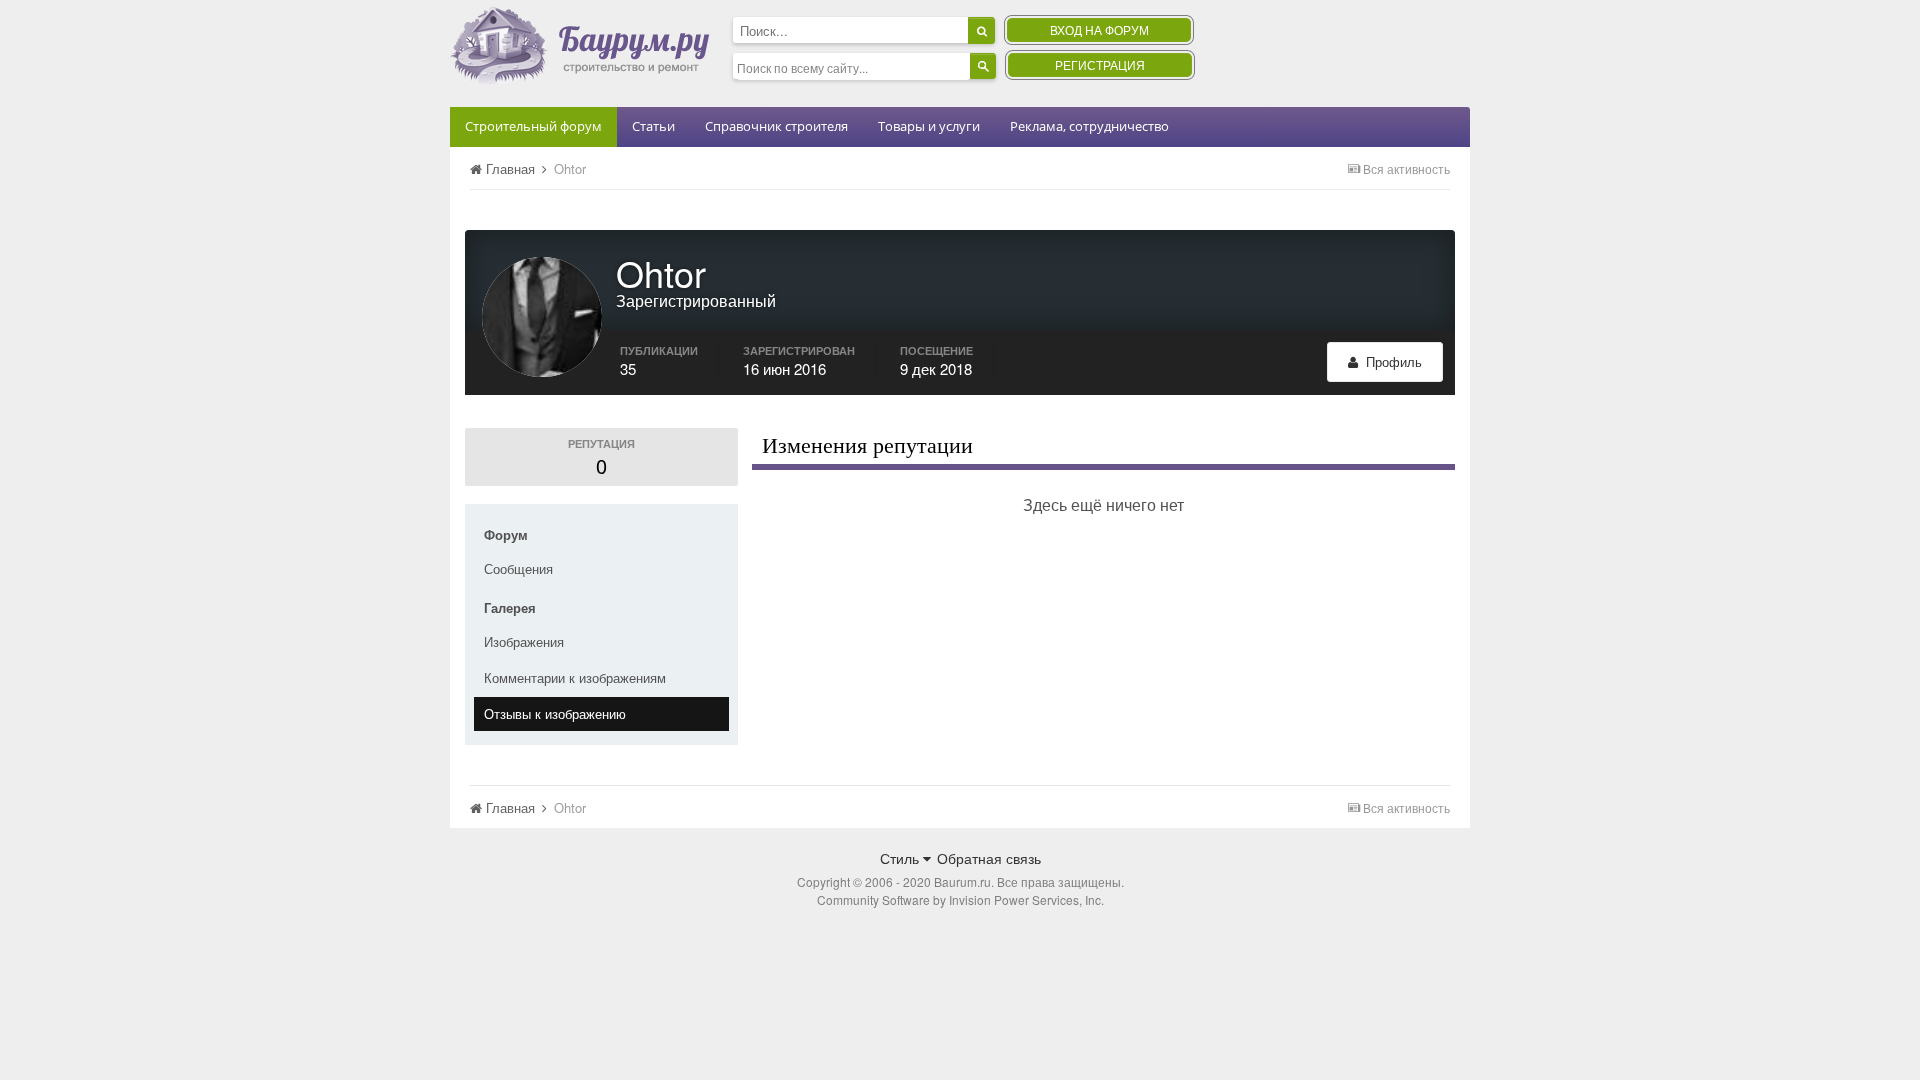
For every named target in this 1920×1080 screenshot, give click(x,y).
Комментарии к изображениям (575, 677)
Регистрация (1100, 64)
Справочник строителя (776, 126)
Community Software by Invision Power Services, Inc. (960, 899)
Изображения (524, 641)
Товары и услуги (929, 126)
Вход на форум (1099, 29)
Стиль (901, 858)
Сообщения (518, 568)
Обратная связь (989, 858)
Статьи (653, 126)
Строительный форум (533, 126)
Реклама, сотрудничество (1089, 126)
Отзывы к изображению (555, 713)
